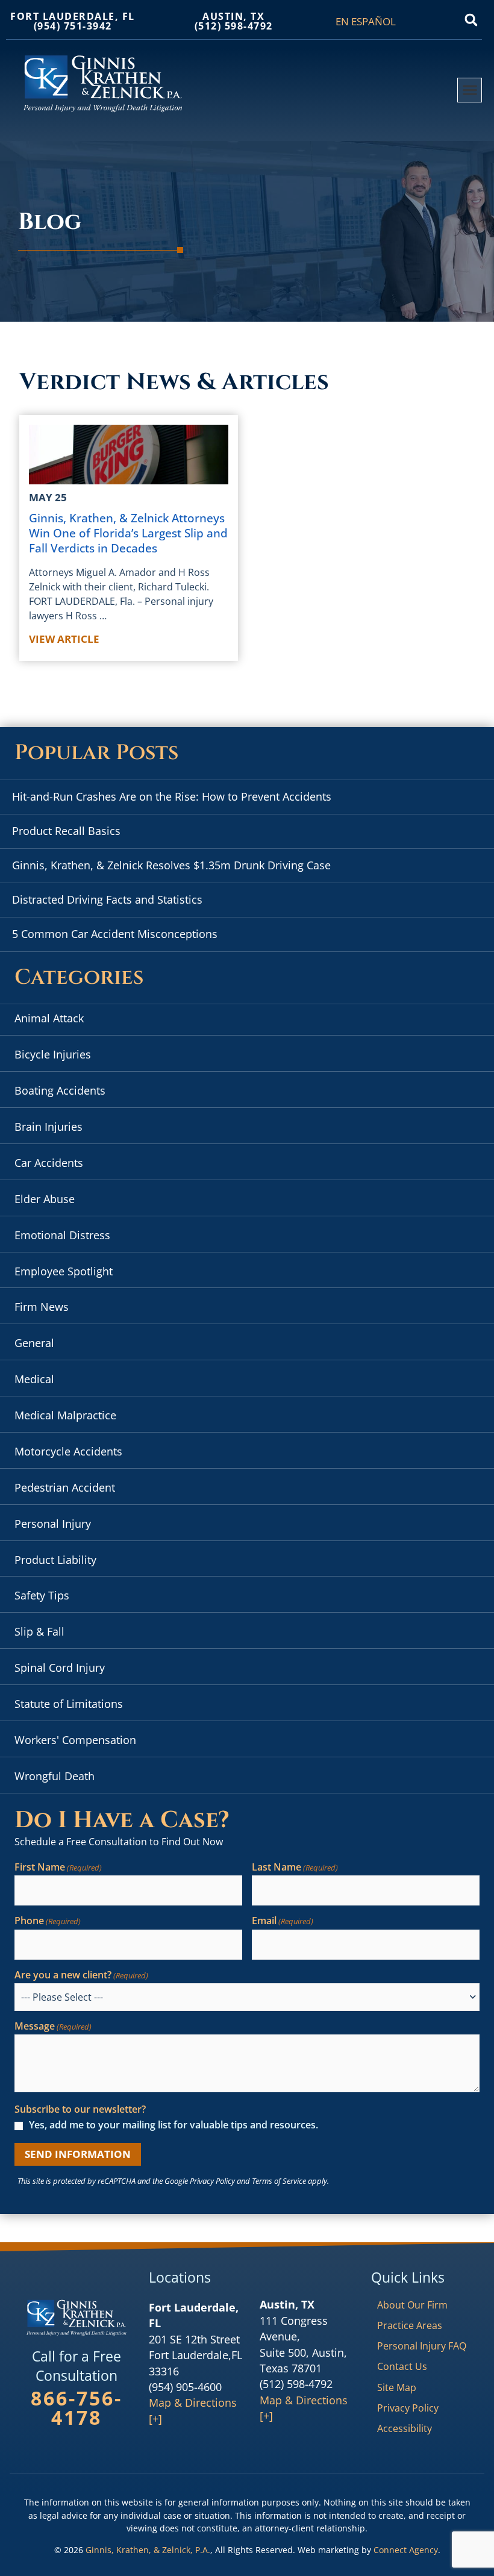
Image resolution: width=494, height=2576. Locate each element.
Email (283, 1921)
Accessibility (405, 2428)
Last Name (295, 1868)
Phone (48, 1921)
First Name (58, 1868)
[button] (471, 20)
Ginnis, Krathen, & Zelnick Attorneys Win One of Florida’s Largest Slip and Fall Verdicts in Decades (128, 533)
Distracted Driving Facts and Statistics (107, 899)
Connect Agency (406, 2550)
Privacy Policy (212, 2181)
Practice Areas (410, 2325)
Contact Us (402, 2366)
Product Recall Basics (66, 831)
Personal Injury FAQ (422, 2346)
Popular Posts (96, 753)
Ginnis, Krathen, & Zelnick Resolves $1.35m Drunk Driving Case (171, 865)
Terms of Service (279, 2181)
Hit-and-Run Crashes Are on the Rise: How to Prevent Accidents (172, 796)
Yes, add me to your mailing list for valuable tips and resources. (174, 2125)
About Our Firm (412, 2305)
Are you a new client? (81, 1975)
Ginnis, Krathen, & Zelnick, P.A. (148, 2550)
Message (53, 2027)
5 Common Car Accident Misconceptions (115, 934)
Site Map (397, 2387)
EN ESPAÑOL (366, 22)
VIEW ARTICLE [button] (64, 639)
